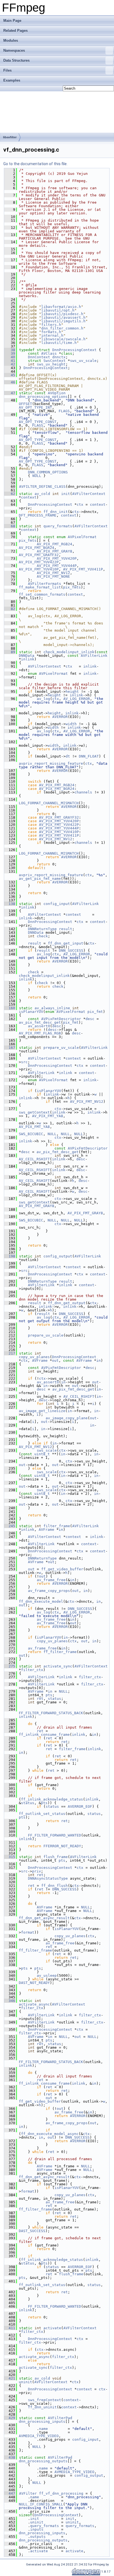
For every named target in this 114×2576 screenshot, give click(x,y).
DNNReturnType (42, 929)
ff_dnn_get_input (66, 943)
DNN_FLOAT (89, 756)
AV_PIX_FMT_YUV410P (39, 569)
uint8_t (42, 1454)
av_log (43, 699)
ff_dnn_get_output (67, 1303)
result (66, 929)
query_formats (58, 526)
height (72, 692)
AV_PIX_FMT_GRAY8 (55, 551)
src (24, 1062)
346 (10, 2001)
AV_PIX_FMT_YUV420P (57, 558)
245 (10, 1526)
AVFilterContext (89, 494)
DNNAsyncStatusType (48, 1878)
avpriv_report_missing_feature (51, 763)
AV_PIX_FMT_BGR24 (37, 548)
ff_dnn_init (56, 512)
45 (10, 375)
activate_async (34, 2004)
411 (10, 2328)
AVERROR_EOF (80, 1806)
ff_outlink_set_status (42, 1814)
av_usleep (47, 1976)
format (28, 1932)
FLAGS (64, 411)
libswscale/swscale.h (63, 339)
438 (10, 2457)
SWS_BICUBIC (31, 1134)
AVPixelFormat (82, 537)
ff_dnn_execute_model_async (50, 2134)
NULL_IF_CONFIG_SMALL (41, 2504)
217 (10, 1353)
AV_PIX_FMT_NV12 (53, 573)
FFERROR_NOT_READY (62, 1846)
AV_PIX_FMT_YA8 (48, 1116)
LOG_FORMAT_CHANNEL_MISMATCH (49, 803)
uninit (25, 2382)
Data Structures (16, 60)
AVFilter (28, 2493)
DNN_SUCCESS (71, 950)
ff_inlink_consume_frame (44, 1735)
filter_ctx (32, 1670)
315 (10, 1857)
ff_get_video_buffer (62, 1569)
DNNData (27, 656)
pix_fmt (95, 1012)
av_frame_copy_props (49, 1591)
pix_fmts (28, 540)
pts (49, 1695)
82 (10, 609)
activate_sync (58, 1666)
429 (10, 2418)
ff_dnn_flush (55, 1886)
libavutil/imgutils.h (63, 321)
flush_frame (56, 1857)
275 (10, 1666)
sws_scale (47, 1450)
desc (90, 1019)
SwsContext (55, 361)
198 (10, 1256)
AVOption (57, 393)
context (29, 497)
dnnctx (59, 357)
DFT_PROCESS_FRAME (38, 515)
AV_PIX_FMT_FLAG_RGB (40, 1033)
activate (52, 2328)
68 (10, 526)
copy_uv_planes (34, 1357)
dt (68, 756)
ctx (80, 504)
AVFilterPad (60, 2418)
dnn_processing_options (43, 397)
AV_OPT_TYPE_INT (35, 407)
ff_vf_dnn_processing (61, 2493)
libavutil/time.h (59, 343)
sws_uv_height (51, 364)
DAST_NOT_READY (34, 1983)
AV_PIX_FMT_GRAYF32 (39, 555)
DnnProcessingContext (74, 350)
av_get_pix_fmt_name (40, 879)
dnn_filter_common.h (62, 328)
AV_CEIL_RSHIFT (34, 1159)
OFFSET (25, 404)
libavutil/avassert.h (63, 317)
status (55, 1699)
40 (10, 357)
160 (10, 1008)
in (99, 1360)
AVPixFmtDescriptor (61, 1019)
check (42, 936)
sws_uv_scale (83, 361)
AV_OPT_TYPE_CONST (38, 422)
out (55, 1360)
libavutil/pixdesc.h (62, 314)
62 (10, 494)
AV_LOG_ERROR (77, 699)
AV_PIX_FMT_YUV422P (39, 562)
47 (10, 393)
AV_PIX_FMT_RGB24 (55, 544)
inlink (28, 659)
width (71, 724)
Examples (12, 80)
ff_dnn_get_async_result (44, 1918)
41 (10, 361)
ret (40, 1699)
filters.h (51, 325)
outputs (38, 2537)
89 (10, 652)
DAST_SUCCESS (32, 2231)
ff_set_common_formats (42, 594)
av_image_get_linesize (42, 1411)
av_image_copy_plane (67, 1418)
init (66, 494)
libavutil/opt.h (58, 310)
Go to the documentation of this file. (35, 164)
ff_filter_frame (60, 1652)
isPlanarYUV (31, 1012)
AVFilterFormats (45, 584)
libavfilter (10, 137)
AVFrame (40, 1360)
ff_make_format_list (40, 587)
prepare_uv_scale (61, 1048)
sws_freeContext (45, 2400)
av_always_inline (52, 1008)
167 (10, 1048)
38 (10, 350)
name (43, 2429)
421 (10, 2378)
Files (7, 70)
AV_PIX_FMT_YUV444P (57, 566)
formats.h (51, 332)
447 (10, 2493)
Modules (11, 41)
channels (83, 792)
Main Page (12, 21)
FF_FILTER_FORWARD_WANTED (55, 1835)
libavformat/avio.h (61, 307)
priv (37, 1871)
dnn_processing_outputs (43, 2461)
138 (10, 904)
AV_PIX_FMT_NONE (53, 576)
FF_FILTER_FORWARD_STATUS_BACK (51, 1713)
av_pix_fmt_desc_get (40, 1022)
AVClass (49, 353)
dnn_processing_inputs (42, 2421)
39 (10, 353)
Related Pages (15, 31)
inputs (37, 2529)
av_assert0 (39, 1026)
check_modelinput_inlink (69, 652)
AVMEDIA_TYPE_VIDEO (39, 2436)
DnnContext (39, 357)
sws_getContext (34, 1112)
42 (10, 364)
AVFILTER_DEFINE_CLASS (42, 487)
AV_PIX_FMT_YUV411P (83, 569)
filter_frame (57, 1526)
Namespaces (14, 50)
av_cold (42, 494)
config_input (57, 904)
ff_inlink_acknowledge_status (52, 1799)
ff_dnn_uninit (42, 2407)
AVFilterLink (94, 656)
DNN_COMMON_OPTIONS (48, 472)
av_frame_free (51, 1580)
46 (10, 382)
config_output (58, 1256)
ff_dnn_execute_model (41, 1601)
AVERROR (60, 717)
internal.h (52, 335)
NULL (37, 476)
